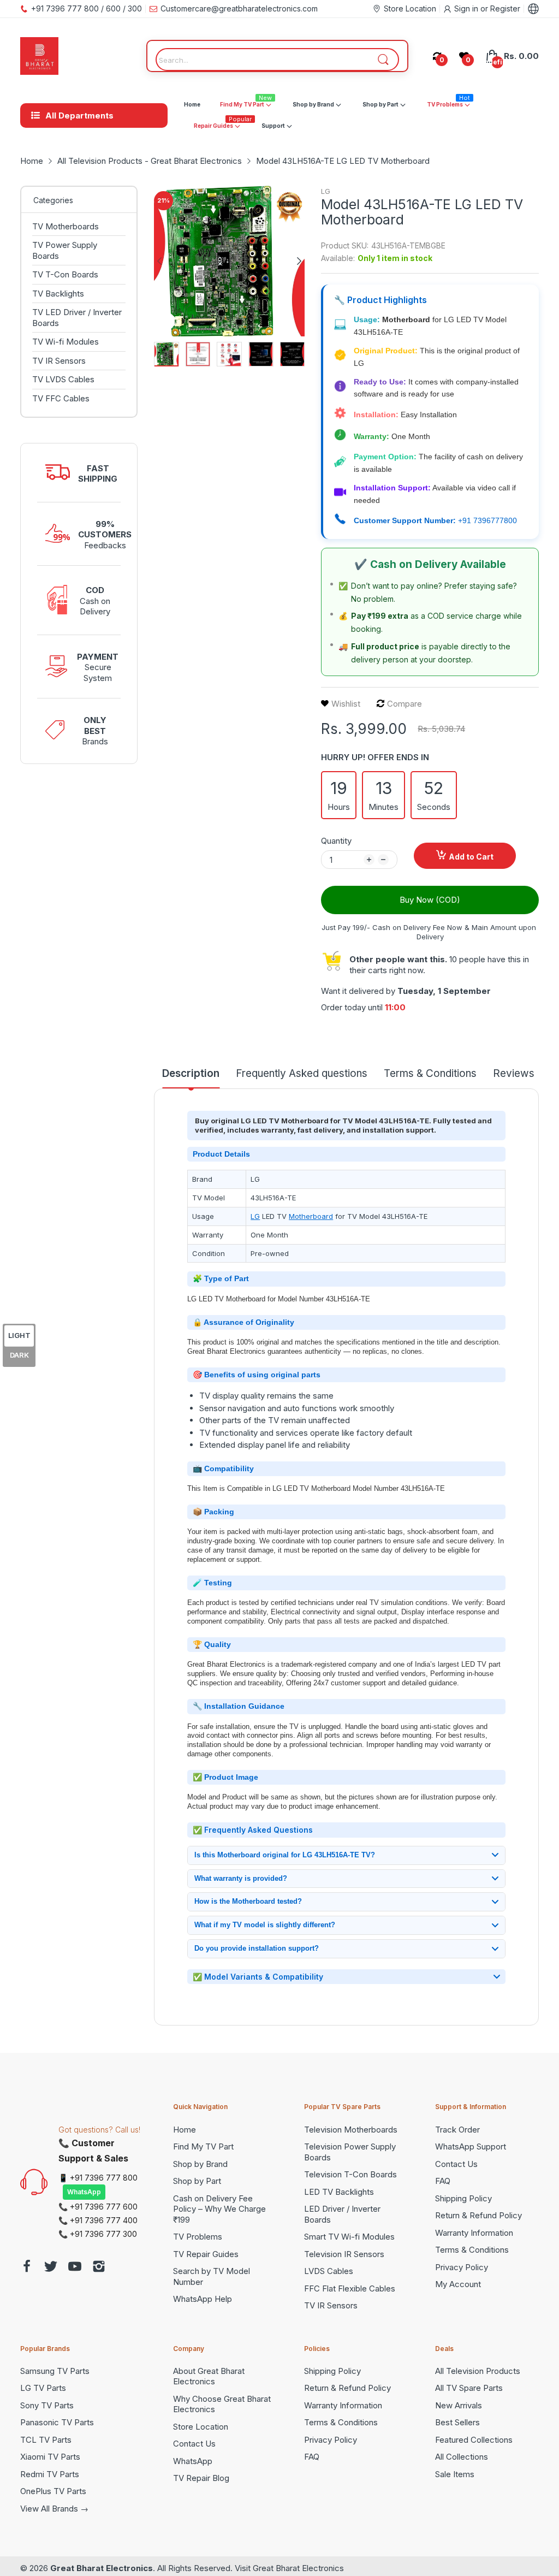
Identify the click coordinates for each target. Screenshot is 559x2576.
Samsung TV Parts (55, 2371)
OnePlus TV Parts (53, 2491)
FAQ (443, 2181)
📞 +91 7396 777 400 (98, 2220)
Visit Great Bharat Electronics (289, 2568)
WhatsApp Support (471, 2146)
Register (505, 8)
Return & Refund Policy (478, 2215)
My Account (458, 2284)
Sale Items (455, 2474)
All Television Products (478, 2371)
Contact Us (456, 2164)
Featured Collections (474, 2440)
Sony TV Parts (47, 2405)
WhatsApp (84, 2192)
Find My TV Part (203, 2146)
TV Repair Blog (201, 2478)
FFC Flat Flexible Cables (350, 2288)
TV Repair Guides (206, 2254)
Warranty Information (474, 2233)
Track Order (457, 2130)
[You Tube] (75, 2268)
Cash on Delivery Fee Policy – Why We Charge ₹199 (219, 2209)
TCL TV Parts (46, 2440)
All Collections (462, 2457)
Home (185, 2130)
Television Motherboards (351, 2130)
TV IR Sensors (331, 2305)
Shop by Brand (200, 2164)
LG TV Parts (43, 2388)
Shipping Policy (463, 2198)
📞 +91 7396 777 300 (98, 2234)
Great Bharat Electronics (102, 2568)
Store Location (201, 2427)
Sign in (467, 8)
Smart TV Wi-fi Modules (349, 2237)
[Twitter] (51, 2268)
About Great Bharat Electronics (209, 2376)
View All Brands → (54, 2509)
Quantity (336, 841)
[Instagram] (99, 2268)
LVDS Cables (329, 2271)
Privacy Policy (462, 2267)
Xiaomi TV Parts (50, 2457)
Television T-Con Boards (350, 2174)
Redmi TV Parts (50, 2474)
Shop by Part (197, 2181)
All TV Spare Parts (469, 2388)
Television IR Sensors (344, 2254)
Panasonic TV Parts (57, 2422)
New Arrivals (459, 2405)
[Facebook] (27, 2268)
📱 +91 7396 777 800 (98, 2178)
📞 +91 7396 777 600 (98, 2207)
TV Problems (198, 2237)
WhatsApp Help (203, 2299)
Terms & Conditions (472, 2250)
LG (326, 191)
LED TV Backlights (339, 2192)
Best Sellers (457, 2422)
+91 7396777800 (487, 520)
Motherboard (311, 1216)
